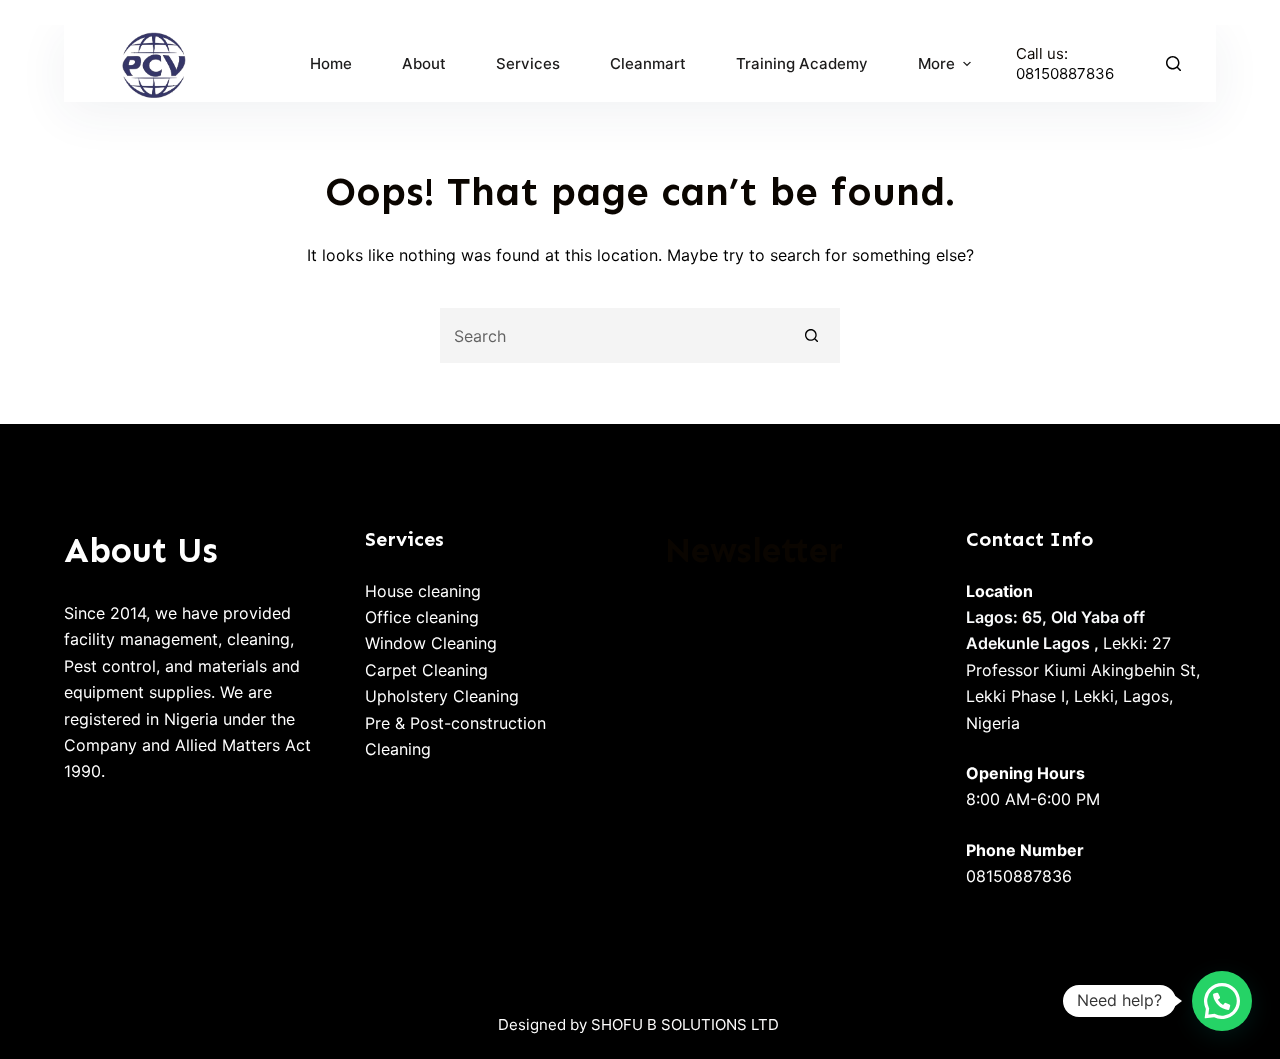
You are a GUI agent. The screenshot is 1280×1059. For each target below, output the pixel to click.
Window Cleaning (431, 643)
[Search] (1173, 63)
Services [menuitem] (528, 63)
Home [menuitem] (331, 63)
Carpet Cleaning (426, 670)
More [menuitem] (936, 63)
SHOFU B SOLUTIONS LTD (685, 1024)
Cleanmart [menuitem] (648, 63)
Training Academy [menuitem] (802, 63)
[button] (1222, 1001)
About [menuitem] (424, 63)
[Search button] (812, 335)
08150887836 (1065, 73)
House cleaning (423, 591)
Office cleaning (422, 617)
